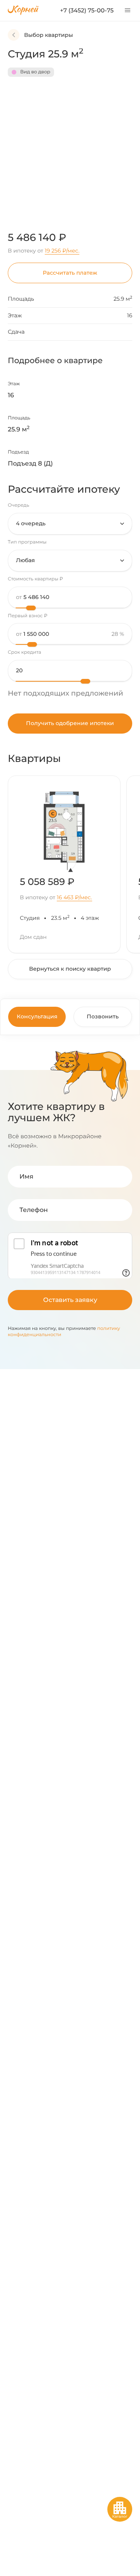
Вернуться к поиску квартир (70, 969)
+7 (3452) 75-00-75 (87, 10)
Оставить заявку (70, 1300)
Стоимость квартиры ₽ (35, 579)
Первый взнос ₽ (28, 616)
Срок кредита (24, 652)
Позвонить (103, 1016)
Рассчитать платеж (70, 273)
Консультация (37, 1016)
